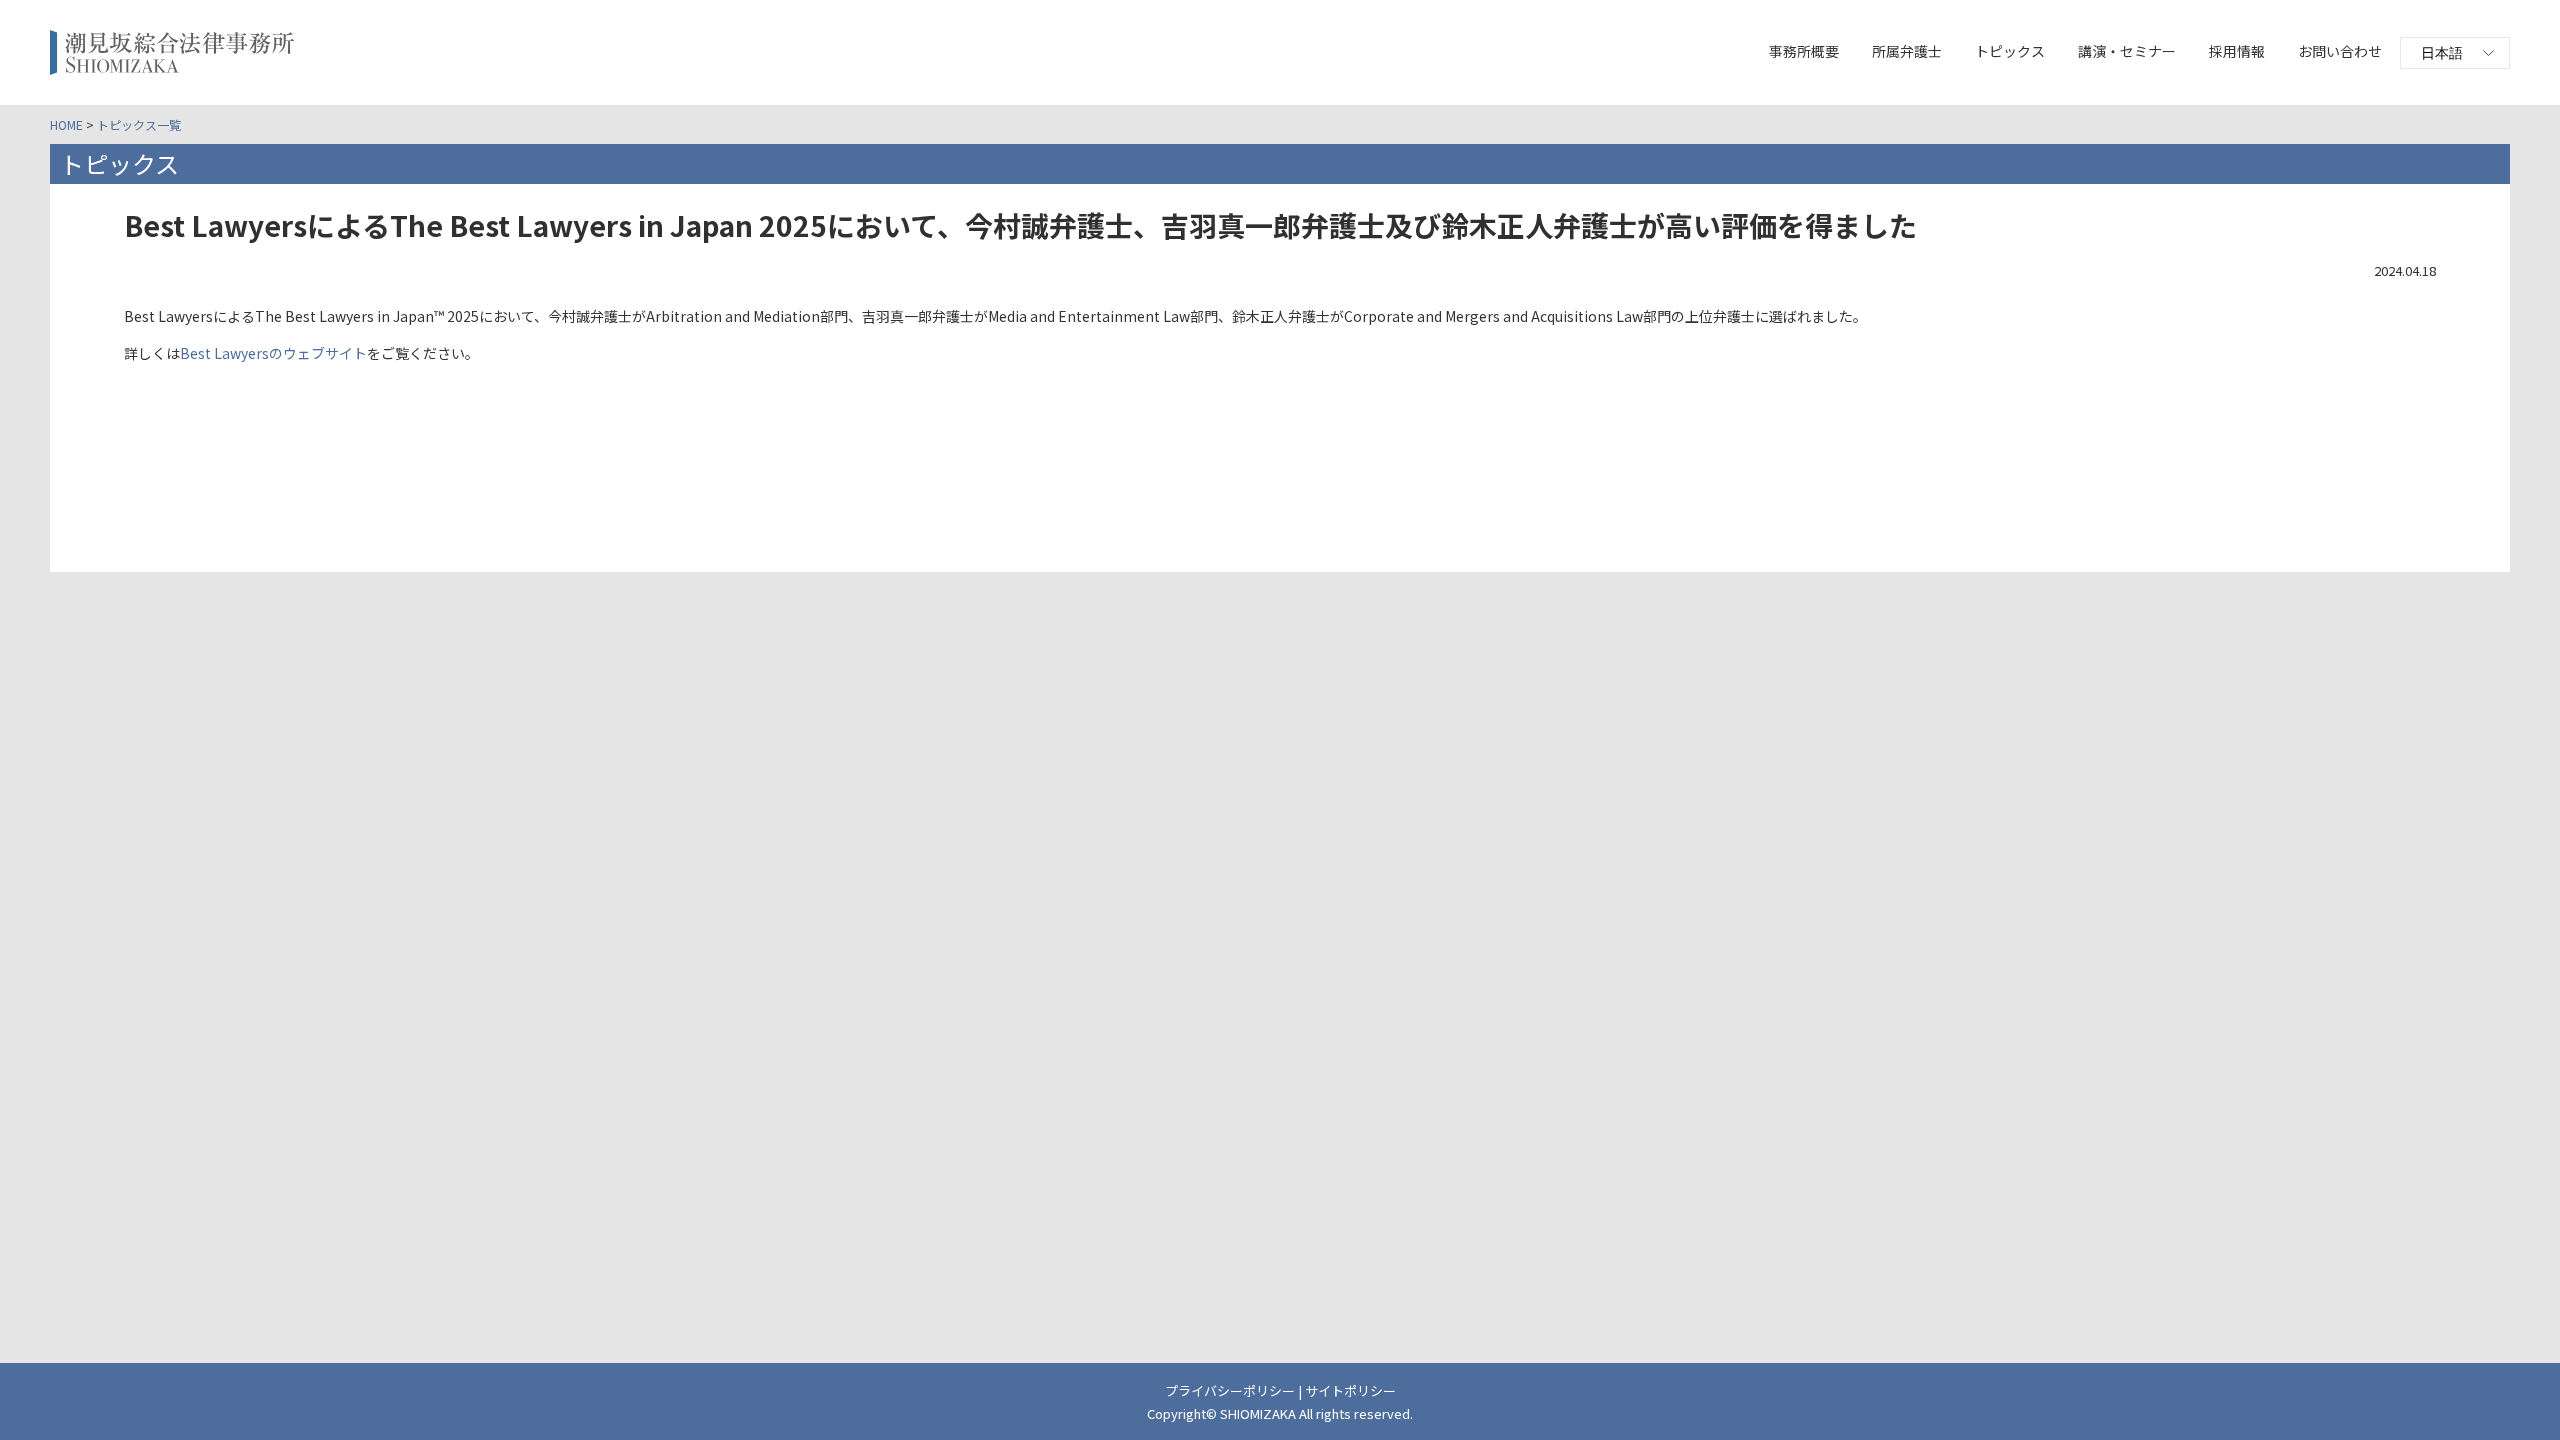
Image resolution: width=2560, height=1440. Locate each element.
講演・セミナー (2127, 51)
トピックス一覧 (139, 124)
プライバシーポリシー (1230, 1390)
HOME (66, 124)
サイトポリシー (1350, 1390)
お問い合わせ (2340, 51)
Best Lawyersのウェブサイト (273, 353)
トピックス (2010, 51)
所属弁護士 (1907, 51)
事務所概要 (1804, 51)
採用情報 (2237, 51)
